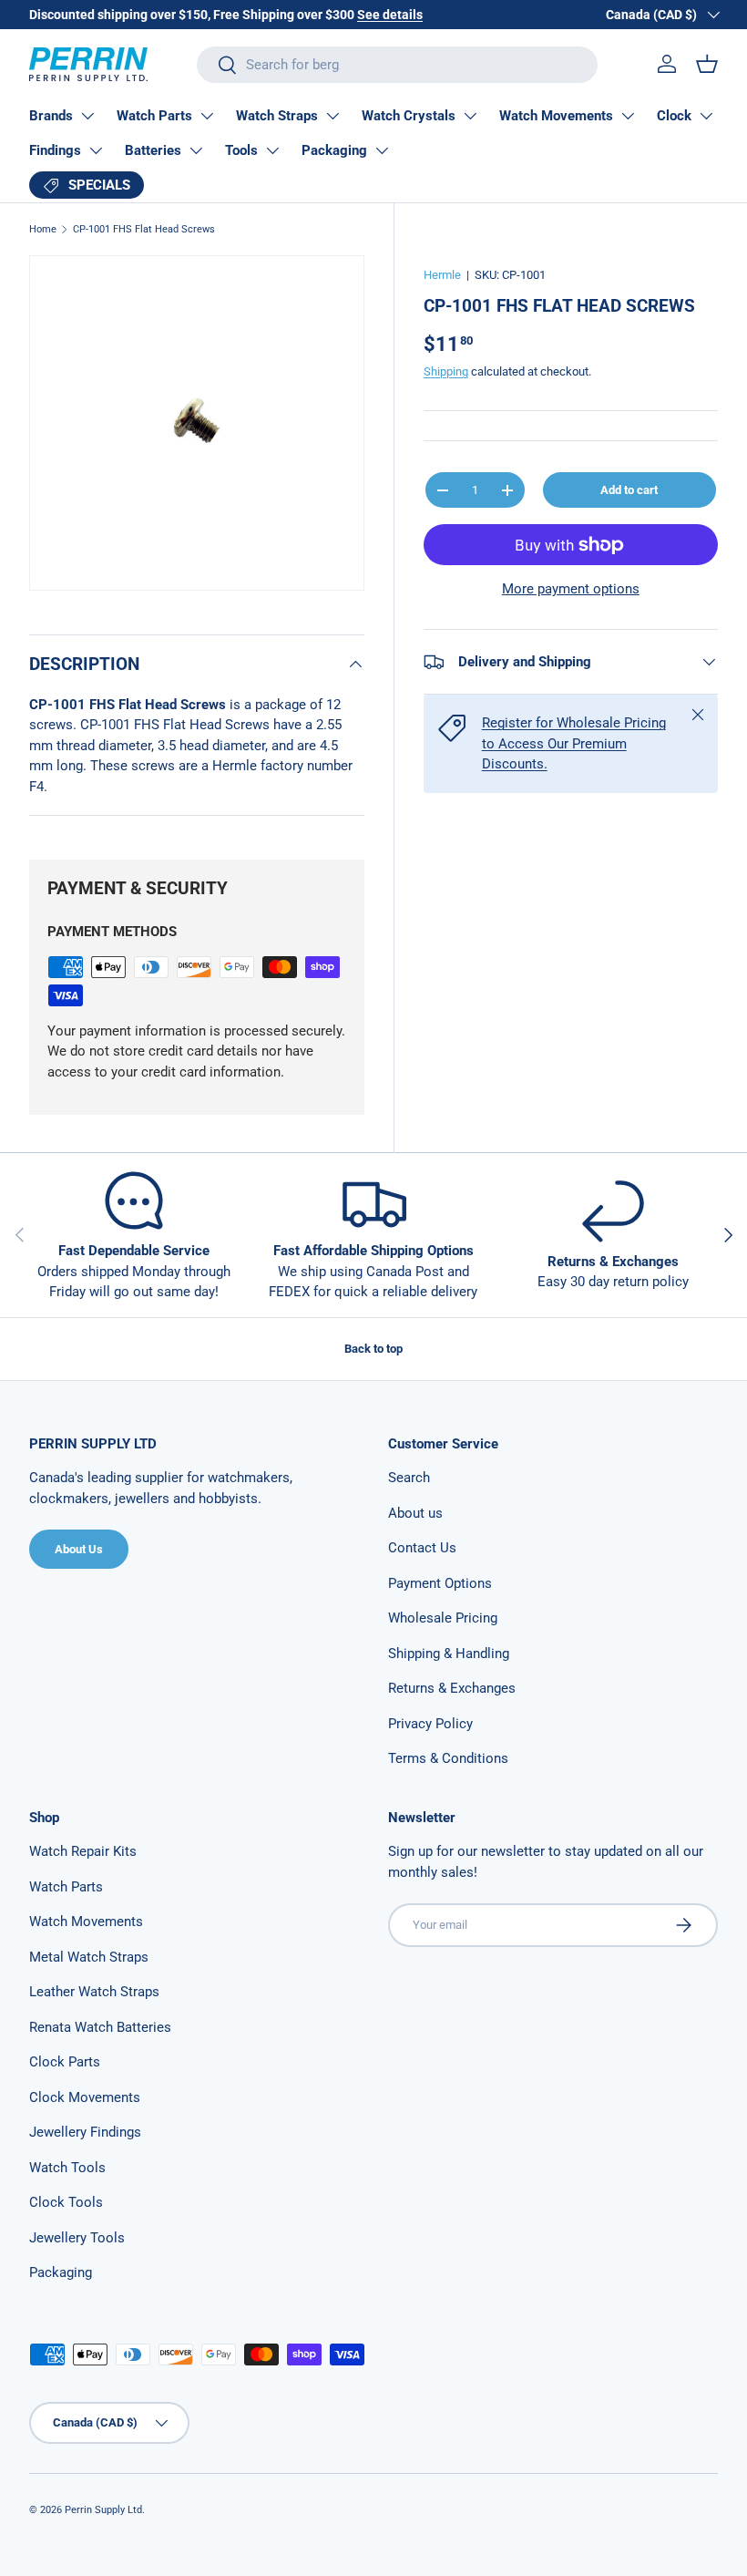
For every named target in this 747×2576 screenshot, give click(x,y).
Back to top (373, 1349)
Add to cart (629, 490)
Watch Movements (556, 116)
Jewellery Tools (77, 2238)
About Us (79, 1549)
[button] (707, 64)
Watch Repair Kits (83, 1851)
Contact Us (422, 1548)
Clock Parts (65, 2062)
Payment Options (440, 1583)
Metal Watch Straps (89, 1957)
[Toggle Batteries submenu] (196, 150)
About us (415, 1513)
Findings (55, 150)
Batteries (153, 150)
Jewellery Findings (85, 2132)
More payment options (571, 589)
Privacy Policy (430, 1724)
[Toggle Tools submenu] (272, 150)
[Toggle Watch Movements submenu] (628, 116)
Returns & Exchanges (452, 1688)
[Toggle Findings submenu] (96, 150)
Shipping (446, 371)
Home (43, 229)
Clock (674, 116)
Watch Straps (277, 116)
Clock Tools (66, 2202)
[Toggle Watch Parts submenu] (207, 116)
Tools (241, 150)
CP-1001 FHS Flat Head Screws (144, 229)
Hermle (442, 275)
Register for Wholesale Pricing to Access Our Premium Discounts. (574, 743)
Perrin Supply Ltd (103, 2510)
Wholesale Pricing (443, 1618)
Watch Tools (67, 2168)
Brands (51, 116)
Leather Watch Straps (94, 1992)
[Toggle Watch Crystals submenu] (470, 116)
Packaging (334, 150)
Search (409, 1478)
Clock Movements (85, 2097)
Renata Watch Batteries (100, 2027)
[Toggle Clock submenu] (706, 116)
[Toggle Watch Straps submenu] (333, 116)
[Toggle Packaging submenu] (382, 150)
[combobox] (397, 65)
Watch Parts (154, 116)
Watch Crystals (409, 116)
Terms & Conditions (448, 1758)
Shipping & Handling (449, 1654)
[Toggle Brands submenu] (87, 116)
